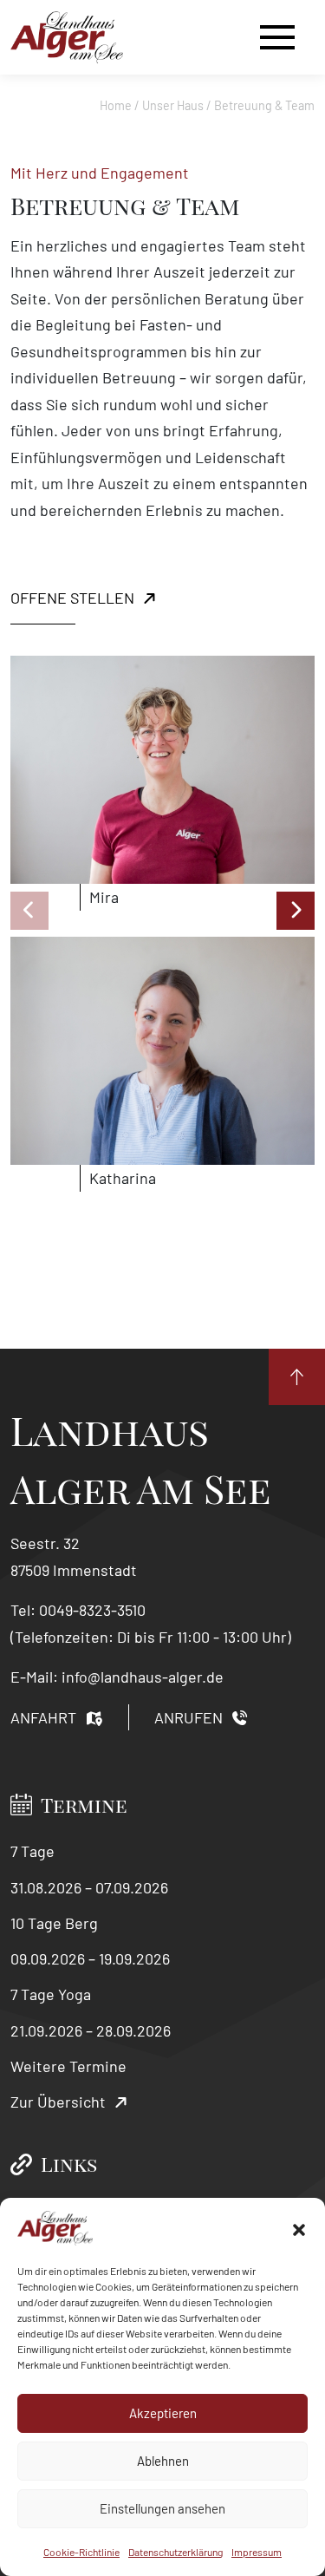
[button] (299, 2228)
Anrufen (188, 1717)
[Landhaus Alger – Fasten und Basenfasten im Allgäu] (67, 37)
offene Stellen (72, 598)
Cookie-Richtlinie (81, 2552)
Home (116, 105)
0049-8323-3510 (92, 1610)
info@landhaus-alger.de (143, 1677)
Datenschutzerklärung (175, 2552)
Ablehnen (163, 2461)
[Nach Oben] (297, 1377)
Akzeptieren (163, 2413)
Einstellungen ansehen (162, 2508)
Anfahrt (43, 1717)
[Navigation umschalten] (277, 37)
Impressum (257, 2552)
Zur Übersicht (58, 2102)
